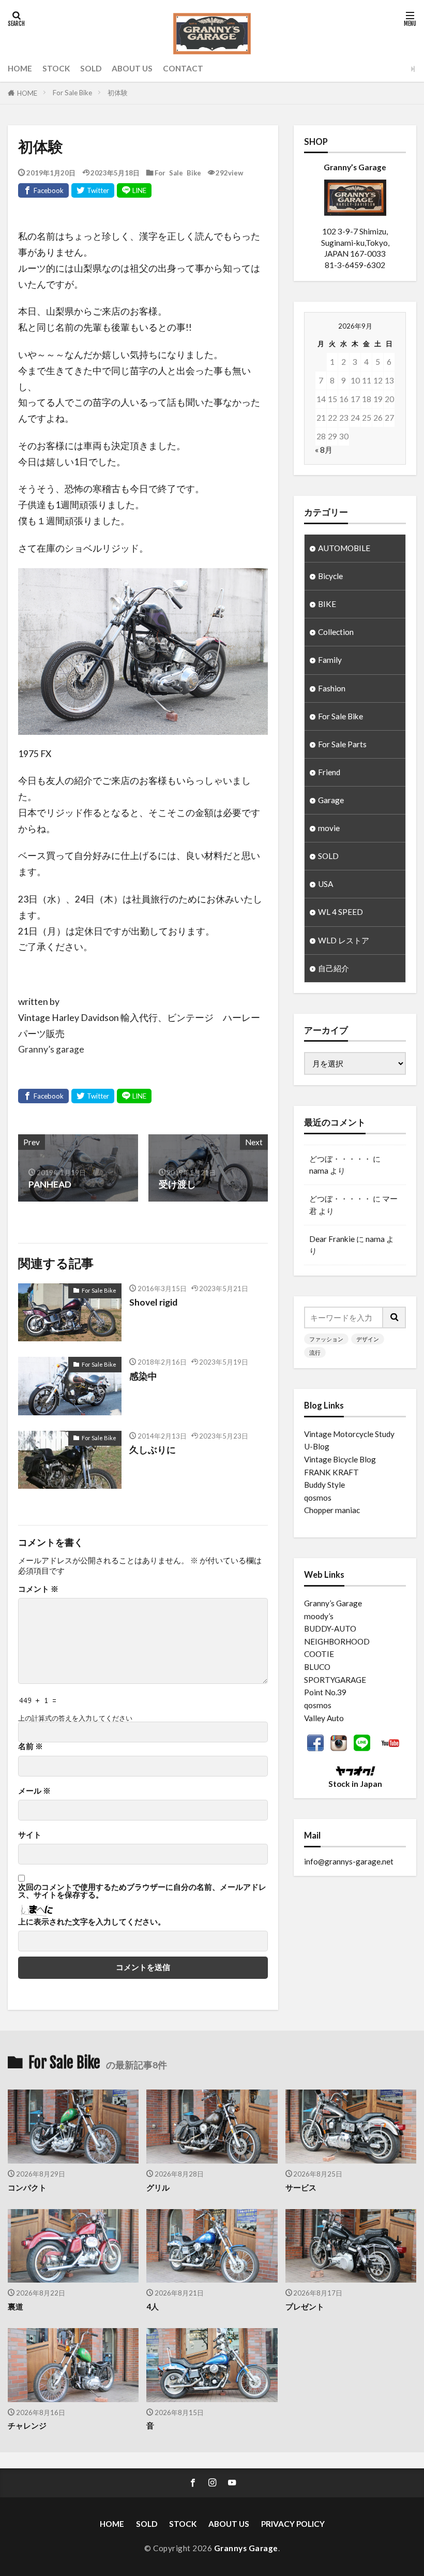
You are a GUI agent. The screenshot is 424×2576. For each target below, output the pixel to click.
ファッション (326, 1339)
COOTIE (319, 1654)
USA (325, 884)
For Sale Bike (72, 93)
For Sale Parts (342, 744)
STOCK (56, 68)
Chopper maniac (332, 1510)
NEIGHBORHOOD (337, 1641)
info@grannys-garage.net (349, 1861)
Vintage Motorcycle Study (349, 1434)
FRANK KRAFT (331, 1472)
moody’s (319, 1616)
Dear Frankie (332, 1239)
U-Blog (317, 1446)
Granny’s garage (51, 1049)
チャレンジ (27, 2425)
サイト (30, 1835)
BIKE (327, 604)
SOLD (91, 68)
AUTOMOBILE (344, 548)
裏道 (16, 2306)
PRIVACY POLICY (293, 2524)
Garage (331, 800)
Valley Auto (324, 1718)
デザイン (368, 1339)
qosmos (318, 1498)
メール (34, 1791)
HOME (20, 68)
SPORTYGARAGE (335, 1680)
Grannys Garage (246, 2548)
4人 (153, 2306)
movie (329, 828)
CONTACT (183, 68)
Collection (336, 632)
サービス (301, 2187)
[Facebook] (43, 190)
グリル (158, 2187)
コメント (38, 1589)
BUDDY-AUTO (330, 1628)
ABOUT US (132, 68)
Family (330, 660)
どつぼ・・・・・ (340, 1159)
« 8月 (324, 450)
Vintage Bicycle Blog (340, 1459)
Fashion (332, 688)
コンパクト (27, 2187)
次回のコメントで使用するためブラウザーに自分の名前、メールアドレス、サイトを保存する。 (142, 1891)
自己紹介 (334, 968)
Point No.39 (325, 1692)
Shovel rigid (153, 1302)
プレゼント (305, 2306)
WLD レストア (344, 940)
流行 (315, 1352)
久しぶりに (153, 1450)
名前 (31, 1746)
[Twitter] (93, 190)
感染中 (143, 1376)
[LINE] (134, 190)
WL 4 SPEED (340, 912)
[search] (395, 1317)
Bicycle (330, 576)
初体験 (118, 93)
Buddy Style (324, 1485)
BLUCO (317, 1667)
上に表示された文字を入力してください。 (92, 1922)
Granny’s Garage (333, 1603)
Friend (329, 772)
